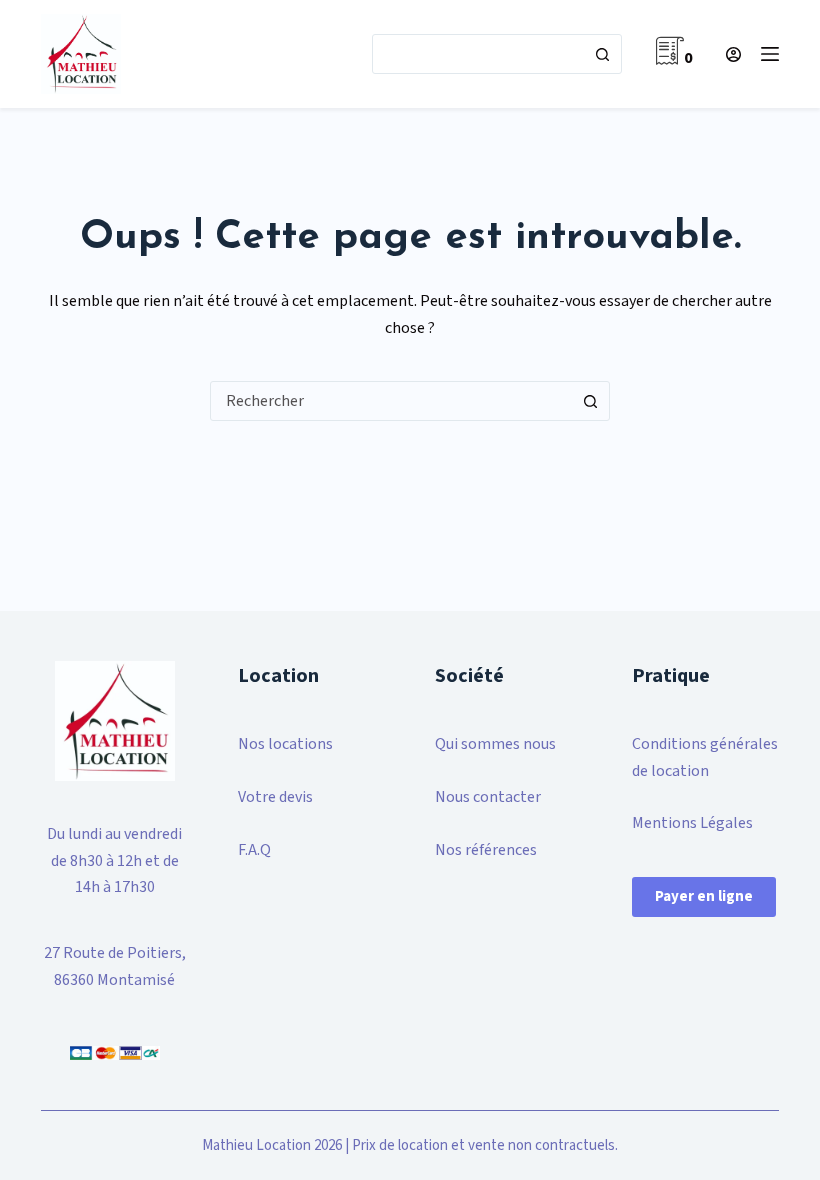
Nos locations (285, 744)
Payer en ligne (704, 896)
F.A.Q (254, 850)
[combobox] (478, 54)
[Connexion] (733, 54)
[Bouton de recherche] (602, 54)
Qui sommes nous (495, 744)
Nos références (486, 850)
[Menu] (770, 54)
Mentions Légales (692, 823)
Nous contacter (488, 797)
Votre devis (275, 797)
